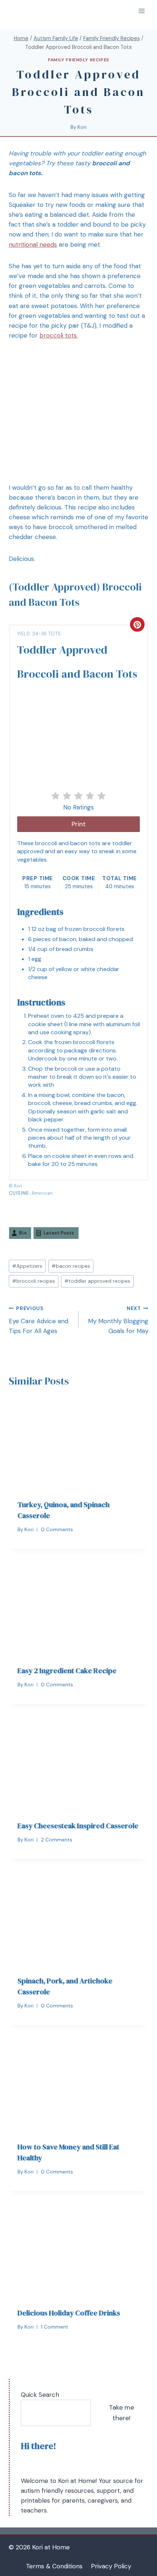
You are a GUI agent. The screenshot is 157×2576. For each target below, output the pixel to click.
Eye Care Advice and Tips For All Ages (39, 1320)
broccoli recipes (34, 1281)
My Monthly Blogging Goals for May (118, 1320)
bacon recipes (71, 1266)
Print (79, 824)
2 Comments (57, 1840)
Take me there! (121, 2413)
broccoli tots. (59, 335)
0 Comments (57, 1530)
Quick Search (40, 2395)
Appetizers (27, 1266)
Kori (82, 127)
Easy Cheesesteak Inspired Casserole (78, 1826)
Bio (23, 1233)
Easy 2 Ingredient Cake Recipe (67, 1671)
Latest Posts (59, 1233)
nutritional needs (33, 244)
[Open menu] (141, 11)
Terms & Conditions (54, 2566)
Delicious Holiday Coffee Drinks (69, 2313)
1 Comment (55, 2327)
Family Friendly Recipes (78, 60)
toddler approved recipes (97, 1281)
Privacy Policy (111, 2566)
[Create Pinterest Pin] (137, 624)
